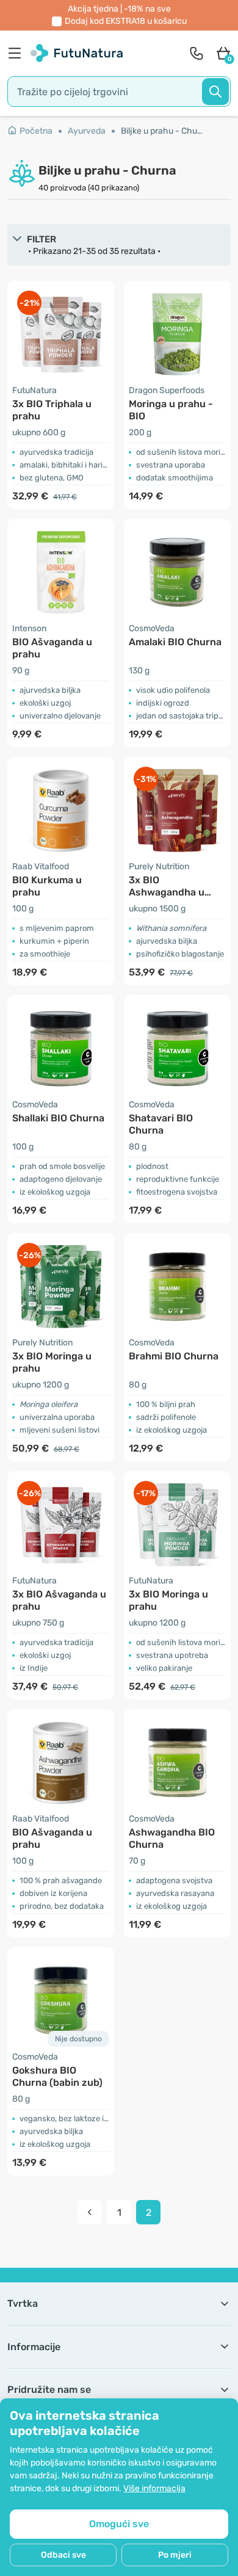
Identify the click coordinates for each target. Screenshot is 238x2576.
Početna (36, 131)
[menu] (18, 53)
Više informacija (154, 2488)
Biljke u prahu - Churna (162, 131)
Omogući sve (119, 2524)
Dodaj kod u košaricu (126, 21)
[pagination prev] (90, 2212)
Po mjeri (175, 2555)
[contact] (197, 53)
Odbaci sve (63, 2555)
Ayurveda (87, 131)
